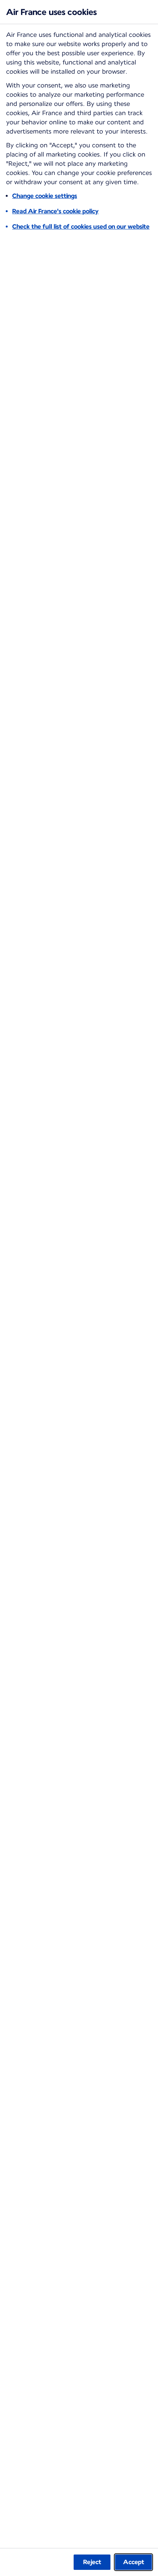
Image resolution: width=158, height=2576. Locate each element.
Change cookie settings (45, 196)
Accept (134, 2562)
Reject (92, 2562)
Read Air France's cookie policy (55, 211)
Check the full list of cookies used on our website (81, 227)
